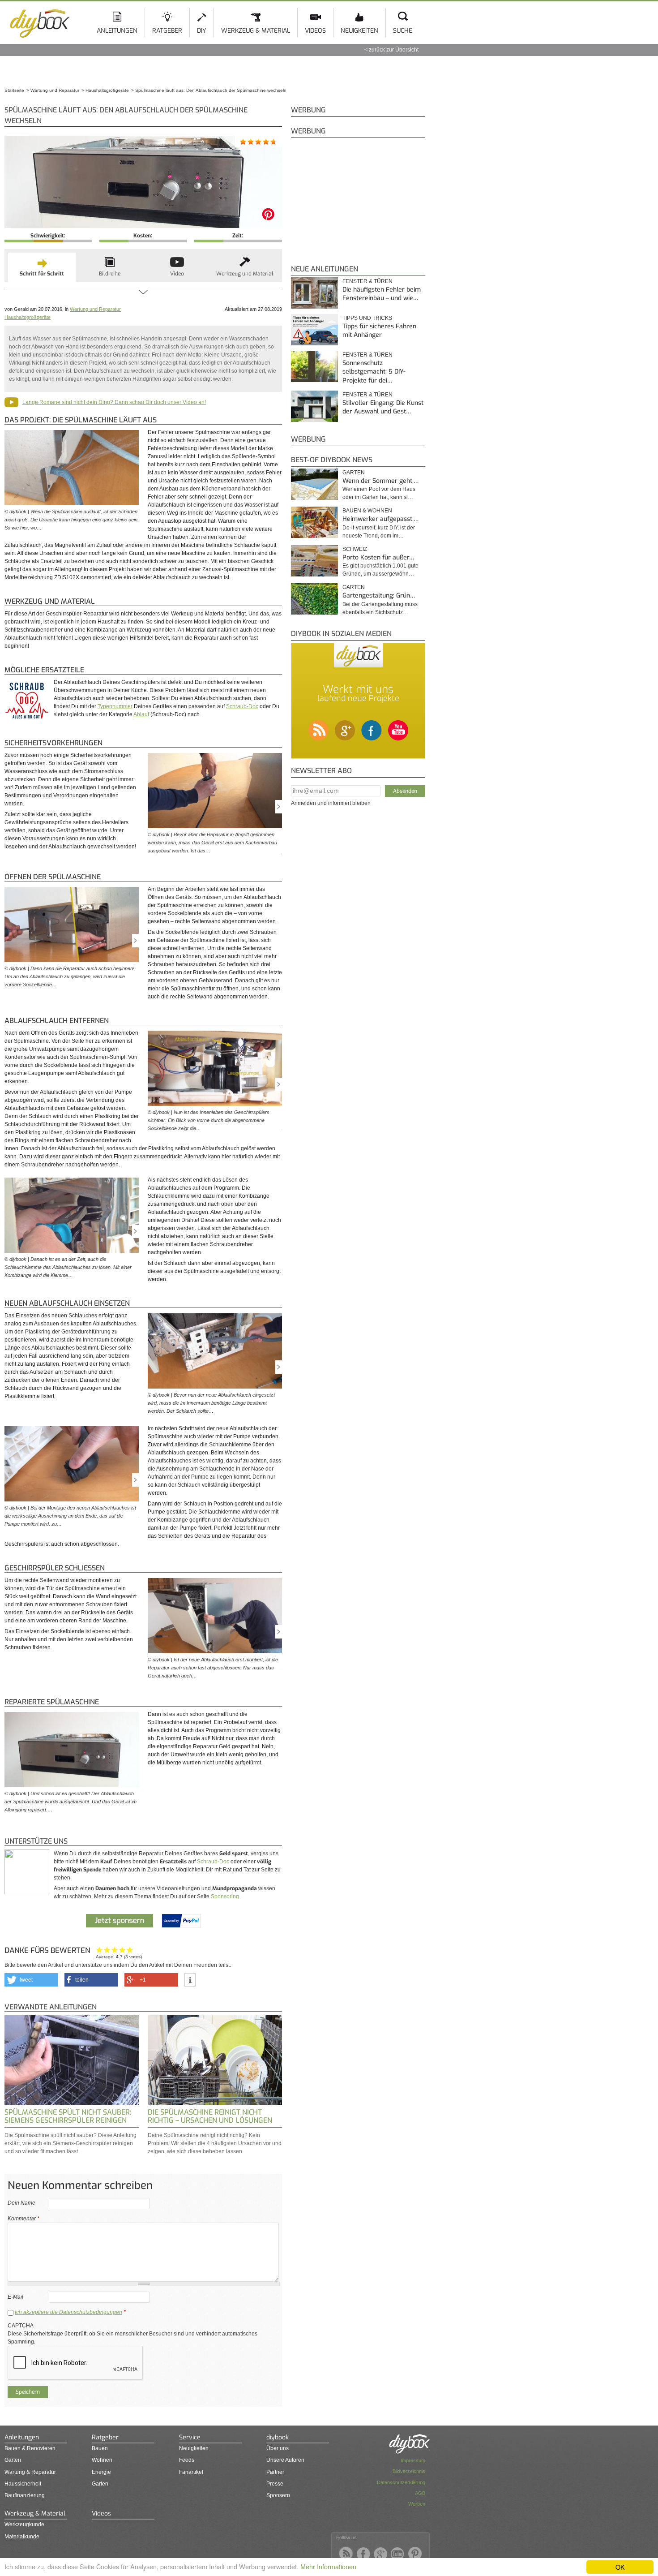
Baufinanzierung (25, 2495)
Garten (354, 473)
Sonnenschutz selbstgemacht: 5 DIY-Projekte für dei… (374, 372)
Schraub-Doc (242, 706)
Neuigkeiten (359, 31)
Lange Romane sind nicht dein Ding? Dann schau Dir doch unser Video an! (114, 402)
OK (620, 2567)
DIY (202, 31)
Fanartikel (191, 2472)
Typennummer (115, 706)
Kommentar (23, 2219)
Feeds (187, 2460)
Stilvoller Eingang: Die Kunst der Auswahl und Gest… (383, 407)
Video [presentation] (177, 274)
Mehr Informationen (328, 2566)
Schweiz (355, 549)
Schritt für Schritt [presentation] (42, 274)
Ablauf (141, 714)
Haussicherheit (23, 2484)
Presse (275, 2484)
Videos (315, 31)
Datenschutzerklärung (401, 2482)
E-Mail (15, 2297)
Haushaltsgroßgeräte (28, 317)
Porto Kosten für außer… (378, 557)
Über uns (278, 2448)
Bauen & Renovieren (30, 2448)
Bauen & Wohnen (367, 511)
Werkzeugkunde (24, 2524)
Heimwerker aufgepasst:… (380, 519)
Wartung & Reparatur (30, 2472)
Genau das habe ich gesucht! (130, 1950)
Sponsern (278, 2495)
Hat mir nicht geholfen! (100, 1950)
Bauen (100, 2448)
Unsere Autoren (285, 2460)
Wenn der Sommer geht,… (380, 481)
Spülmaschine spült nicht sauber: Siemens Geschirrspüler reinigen (68, 2116)
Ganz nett (107, 1950)
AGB (420, 2493)
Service (190, 2437)
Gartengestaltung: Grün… (379, 596)
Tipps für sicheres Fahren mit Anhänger (379, 331)
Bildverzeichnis (409, 2471)
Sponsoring (225, 1897)
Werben (417, 2504)
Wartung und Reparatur (95, 309)
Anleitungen (117, 31)
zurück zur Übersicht (394, 50)
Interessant (115, 1950)
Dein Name (21, 2203)
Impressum (413, 2460)
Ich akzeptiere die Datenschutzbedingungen (68, 2312)
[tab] (42, 267)
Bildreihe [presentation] (110, 274)
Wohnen (102, 2460)
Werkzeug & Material (256, 31)
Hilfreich (122, 1950)
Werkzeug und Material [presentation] (245, 274)
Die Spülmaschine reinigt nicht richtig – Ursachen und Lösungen (210, 2116)
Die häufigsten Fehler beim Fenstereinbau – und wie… (382, 294)
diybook (278, 2437)
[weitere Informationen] (190, 1980)
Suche (403, 31)
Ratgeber (167, 31)
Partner (275, 2472)
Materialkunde (22, 2537)
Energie (101, 2472)
